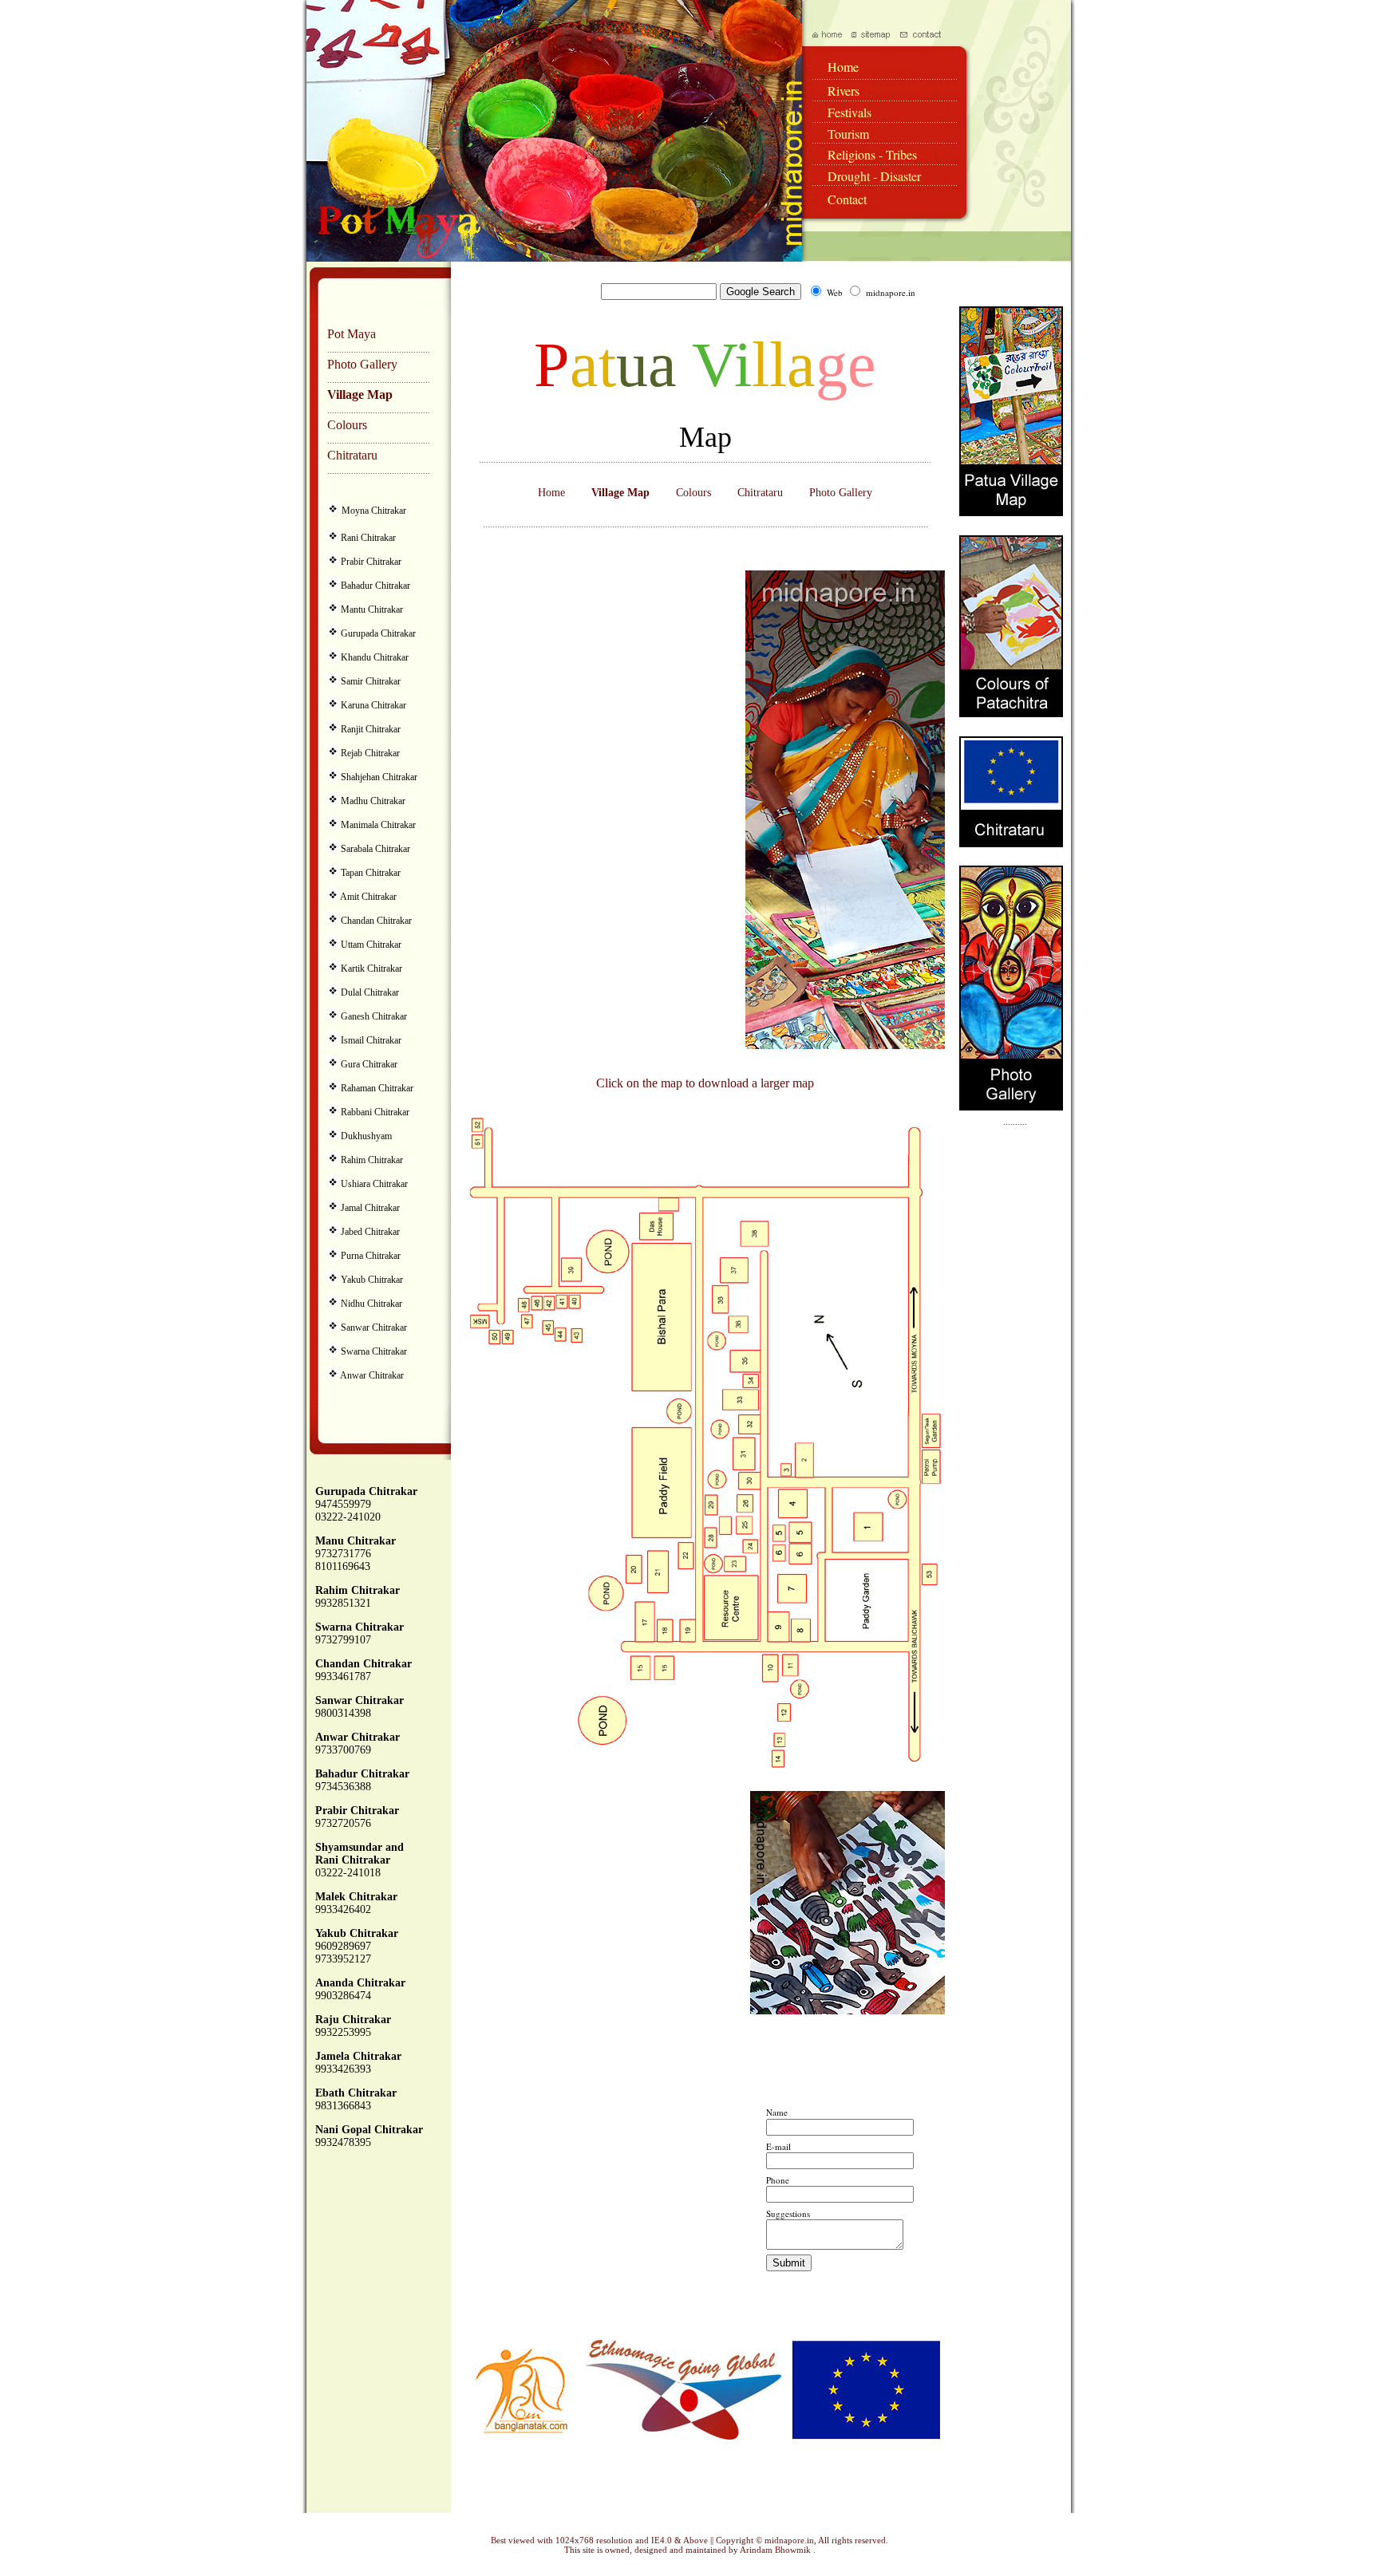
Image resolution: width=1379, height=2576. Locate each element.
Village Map (360, 394)
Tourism (848, 134)
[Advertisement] (586, 810)
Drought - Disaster (874, 176)
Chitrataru (352, 455)
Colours (347, 425)
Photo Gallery (362, 364)
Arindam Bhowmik (776, 2550)
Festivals (850, 112)
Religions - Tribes (872, 154)
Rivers (844, 91)
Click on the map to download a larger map (705, 1083)
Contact (847, 199)
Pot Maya (352, 334)
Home (843, 67)
